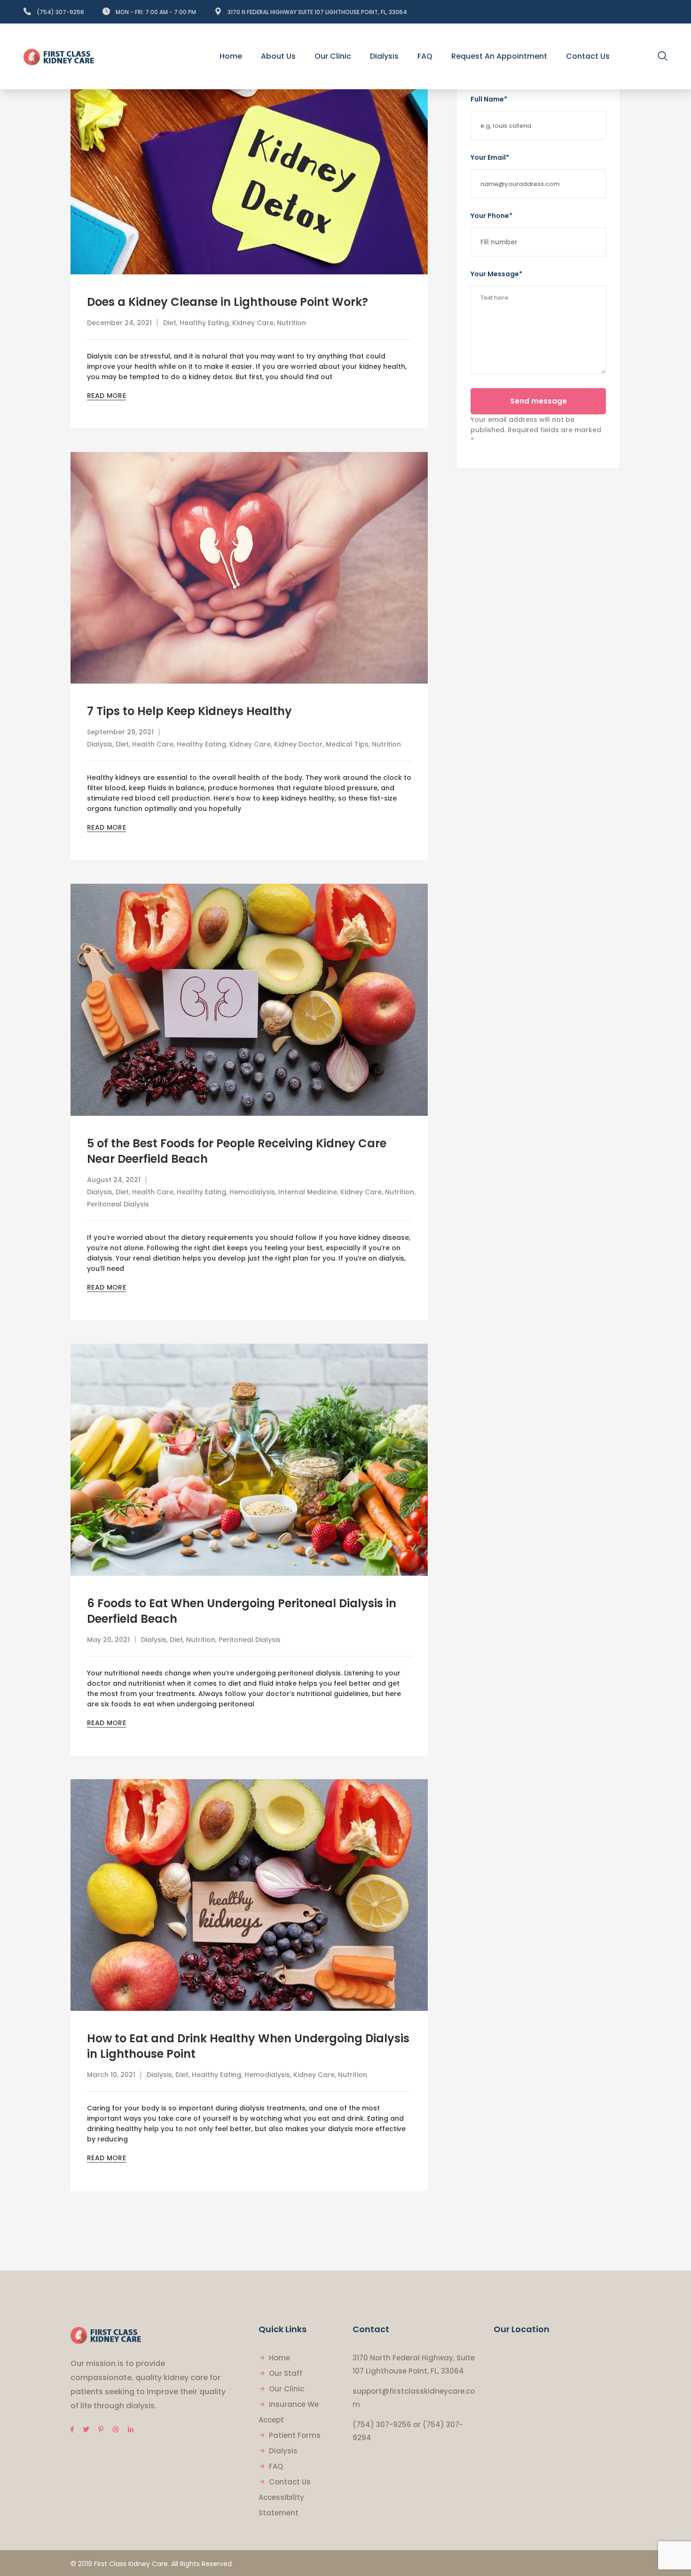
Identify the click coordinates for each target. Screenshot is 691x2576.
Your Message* (496, 274)
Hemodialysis (252, 1192)
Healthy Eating (204, 323)
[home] (106, 2335)
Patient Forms (295, 2435)
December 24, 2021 (119, 323)
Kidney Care (253, 323)
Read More (106, 396)
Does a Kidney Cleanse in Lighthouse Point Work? (228, 302)
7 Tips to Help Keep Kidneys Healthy (189, 711)
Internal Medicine (308, 1192)
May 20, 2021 (108, 1640)
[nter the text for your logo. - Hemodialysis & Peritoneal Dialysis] (59, 56)
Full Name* (489, 99)
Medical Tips (347, 744)
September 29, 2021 (120, 732)
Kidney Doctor (298, 744)
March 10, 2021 (111, 2075)
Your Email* (490, 157)
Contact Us (290, 2482)
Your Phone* (491, 216)
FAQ (276, 2466)
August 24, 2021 (114, 1180)
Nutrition (291, 323)
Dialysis (100, 744)
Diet (170, 323)
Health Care (153, 744)
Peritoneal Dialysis (118, 1204)
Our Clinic (287, 2389)
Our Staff (286, 2373)
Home (279, 2358)
